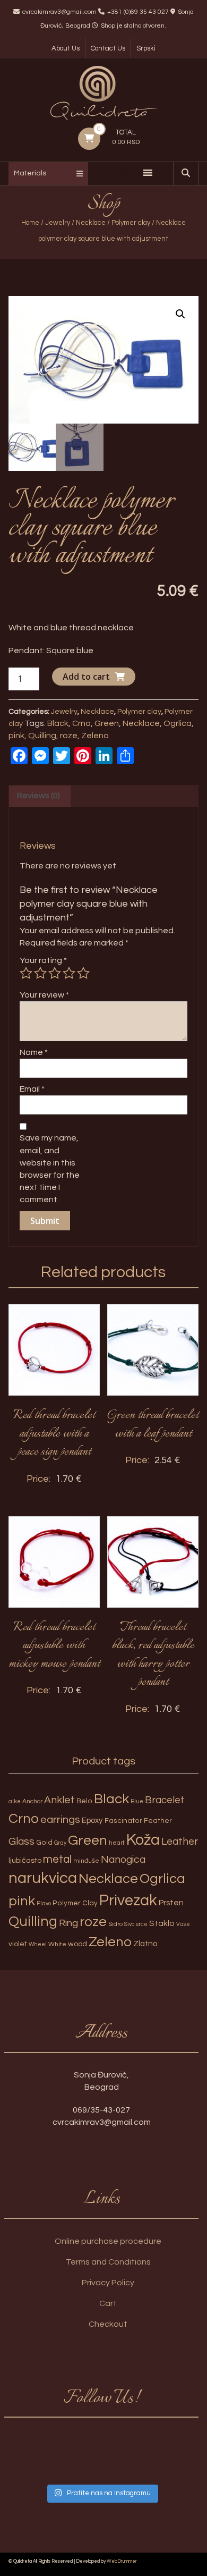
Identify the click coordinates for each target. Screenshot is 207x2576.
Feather (158, 1821)
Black (58, 723)
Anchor (32, 1801)
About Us (66, 48)
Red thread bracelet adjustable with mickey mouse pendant (54, 1646)
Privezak (128, 1901)
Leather (180, 1842)
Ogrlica (178, 723)
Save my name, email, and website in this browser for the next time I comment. (50, 1169)
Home (30, 223)
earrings (60, 1819)
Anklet (59, 1800)
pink (16, 736)
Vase (183, 1924)
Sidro (115, 1924)
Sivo (129, 1924)
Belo (84, 1801)
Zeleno (95, 736)
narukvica (43, 1878)
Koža (143, 1840)
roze (69, 736)
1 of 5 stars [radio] (26, 973)
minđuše (86, 1861)
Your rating (43, 960)
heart (117, 1843)
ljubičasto (25, 1860)
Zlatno (145, 1944)
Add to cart (86, 677)
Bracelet (165, 1800)
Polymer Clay (75, 1903)
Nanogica (123, 1860)
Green (107, 723)
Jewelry (58, 223)
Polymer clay (131, 223)
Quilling (42, 736)
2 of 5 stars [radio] (40, 973)
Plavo (44, 1903)
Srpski (146, 48)
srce (142, 1924)
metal (57, 1859)
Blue (137, 1801)
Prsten (171, 1903)
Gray (60, 1843)
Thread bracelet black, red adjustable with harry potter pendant (153, 1655)
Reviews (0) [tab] (38, 796)
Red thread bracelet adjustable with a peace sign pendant (54, 1434)
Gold (44, 1843)
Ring (68, 1923)
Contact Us (108, 48)
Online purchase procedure (108, 2241)
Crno (81, 723)
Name (34, 1052)
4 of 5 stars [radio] (69, 973)
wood (77, 1944)
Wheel (38, 1944)
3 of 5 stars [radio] (55, 973)
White (57, 1944)
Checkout (108, 2324)
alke (15, 1801)
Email (32, 1089)
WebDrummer (122, 2561)
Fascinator (123, 1821)
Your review (44, 995)
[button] (180, 314)
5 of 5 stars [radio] (83, 973)
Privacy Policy (108, 2283)
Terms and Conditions (108, 2262)
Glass (21, 1842)
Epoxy (92, 1821)
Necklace (91, 223)
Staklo (162, 1923)
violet (18, 1944)
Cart (108, 2303)
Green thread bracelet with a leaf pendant (153, 1425)
